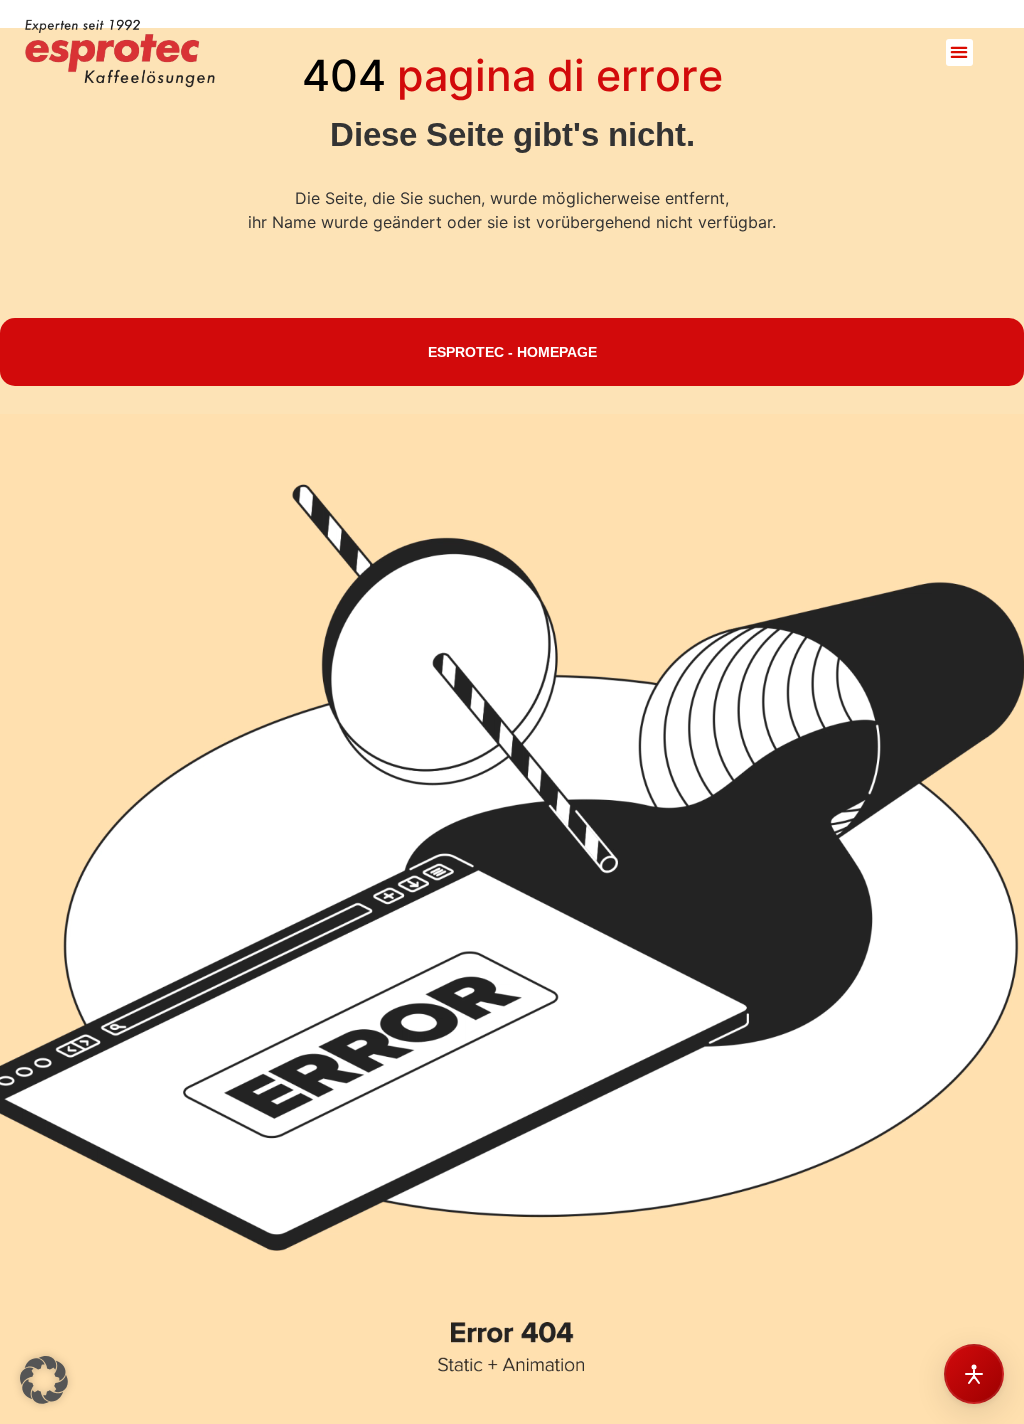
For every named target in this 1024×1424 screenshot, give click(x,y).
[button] (959, 52)
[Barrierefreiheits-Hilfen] (974, 1374)
